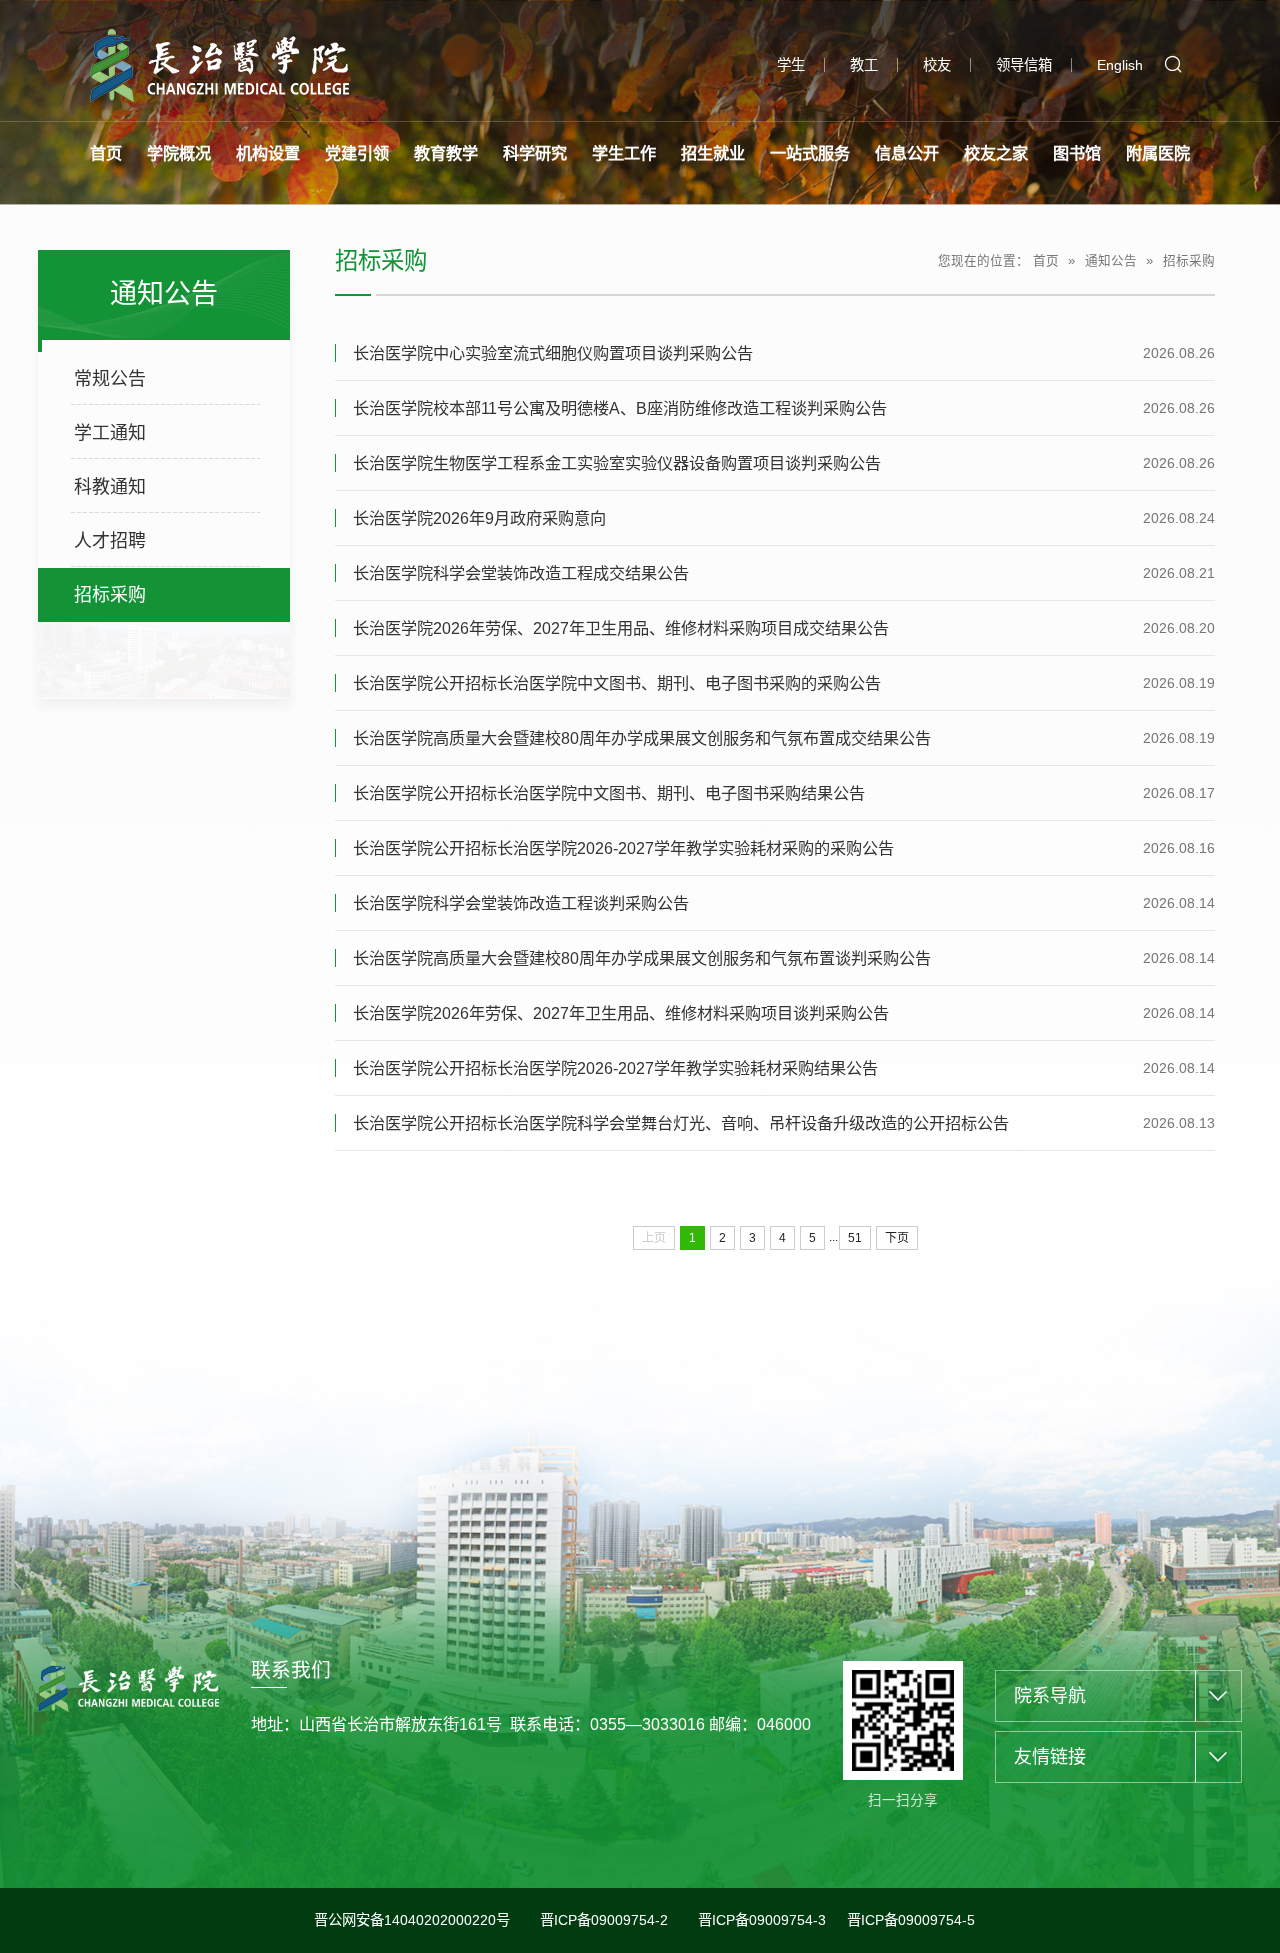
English (1120, 65)
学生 (791, 65)
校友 (937, 65)
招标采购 (110, 595)
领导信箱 (1024, 65)
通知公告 (1111, 261)
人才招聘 (110, 541)
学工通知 (110, 433)
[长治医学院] (219, 64)
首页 (1046, 261)
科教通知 (110, 487)
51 (855, 1238)
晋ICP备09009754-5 (911, 1920)
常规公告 (110, 379)
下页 (897, 1238)
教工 (864, 65)
